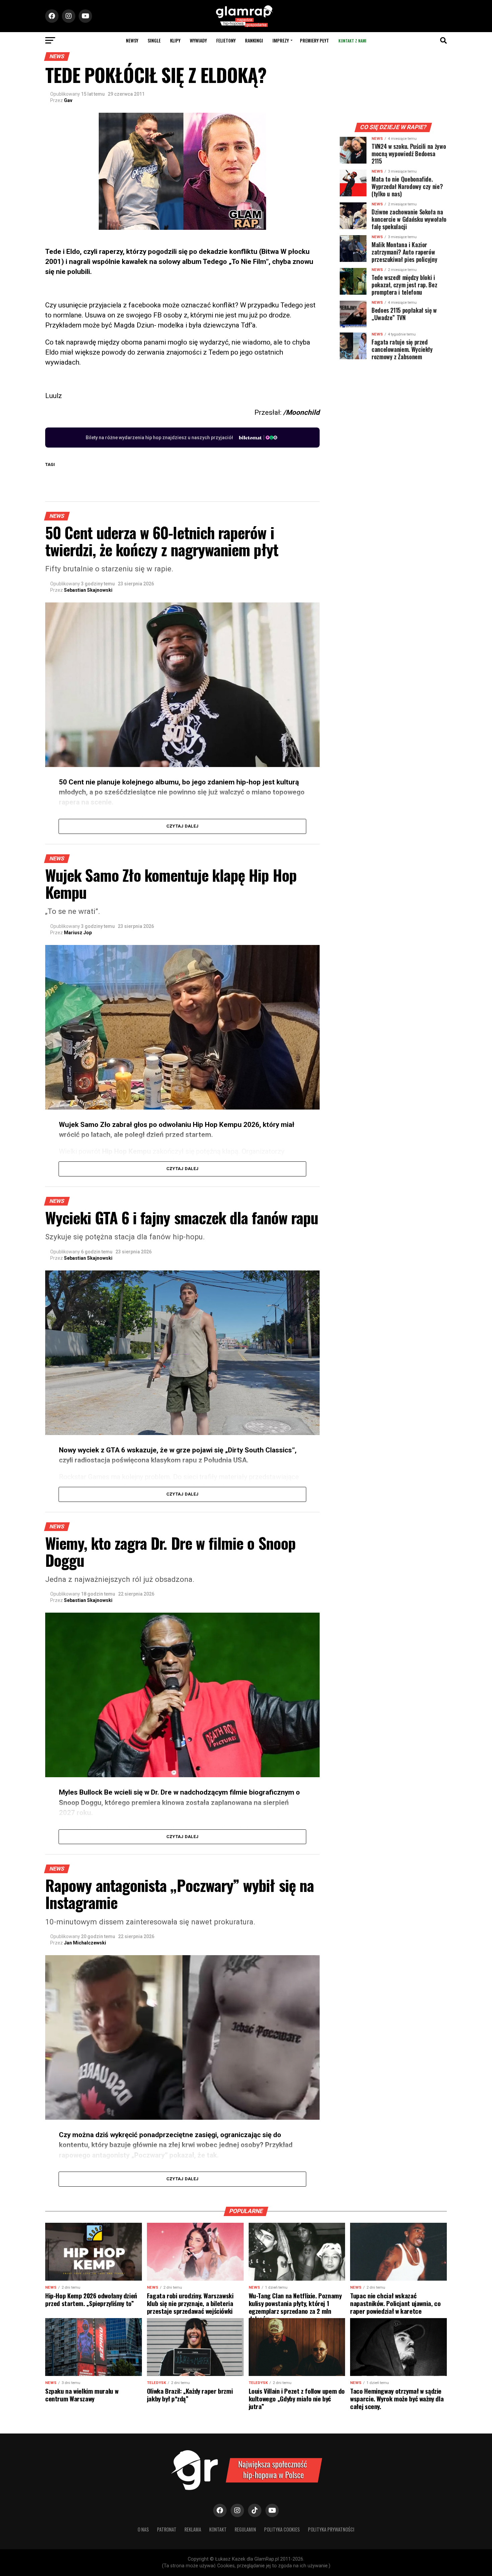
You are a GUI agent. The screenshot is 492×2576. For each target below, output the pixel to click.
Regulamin (245, 2529)
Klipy (175, 40)
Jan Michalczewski (85, 1943)
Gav (68, 100)
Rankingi (254, 40)
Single (154, 40)
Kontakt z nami (352, 41)
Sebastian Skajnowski (88, 590)
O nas (143, 2529)
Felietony (226, 40)
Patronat (167, 2529)
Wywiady (198, 40)
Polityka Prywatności (331, 2529)
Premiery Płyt (314, 40)
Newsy (132, 40)
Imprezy (281, 40)
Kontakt (218, 2529)
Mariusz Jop (78, 933)
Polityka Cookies (282, 2529)
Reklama (193, 2529)
